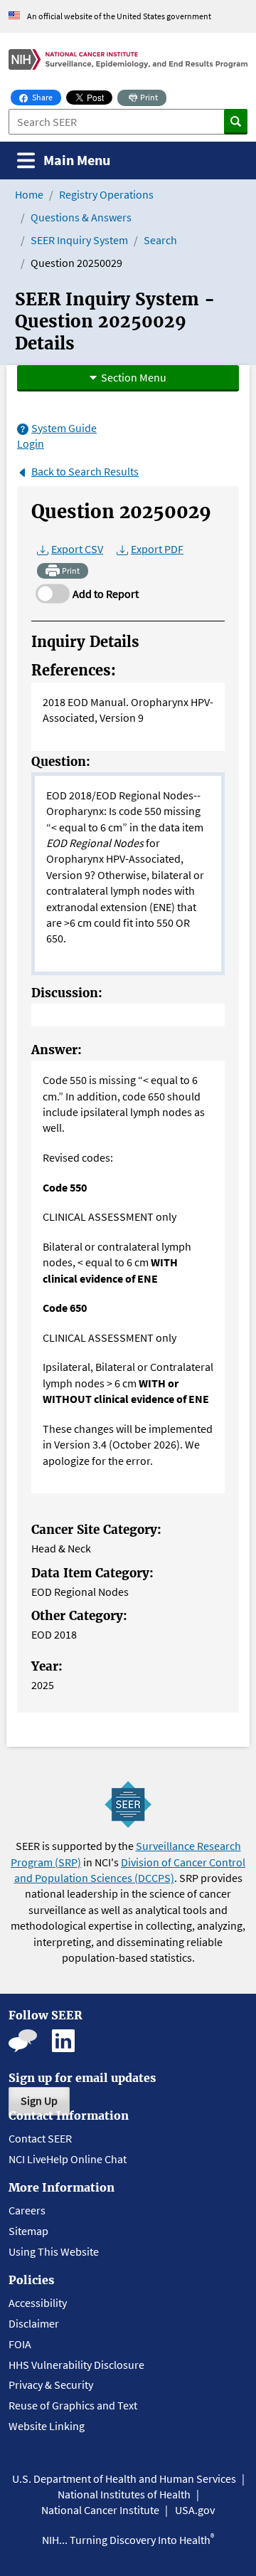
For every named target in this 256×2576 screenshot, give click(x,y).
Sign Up (39, 2101)
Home (29, 194)
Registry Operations (106, 194)
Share (46, 97)
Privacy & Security (51, 2385)
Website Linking (47, 2426)
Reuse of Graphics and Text (73, 2405)
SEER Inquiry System (79, 240)
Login (31, 443)
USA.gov (195, 2510)
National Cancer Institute (100, 2510)
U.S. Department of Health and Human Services (124, 2478)
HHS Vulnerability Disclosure (76, 2365)
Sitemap (28, 2231)
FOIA (20, 2344)
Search (160, 240)
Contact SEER (40, 2138)
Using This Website (54, 2251)
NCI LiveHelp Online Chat (68, 2159)
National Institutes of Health (124, 2494)
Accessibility (38, 2303)
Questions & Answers (81, 217)
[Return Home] (128, 59)
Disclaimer (34, 2323)
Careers (27, 2210)
